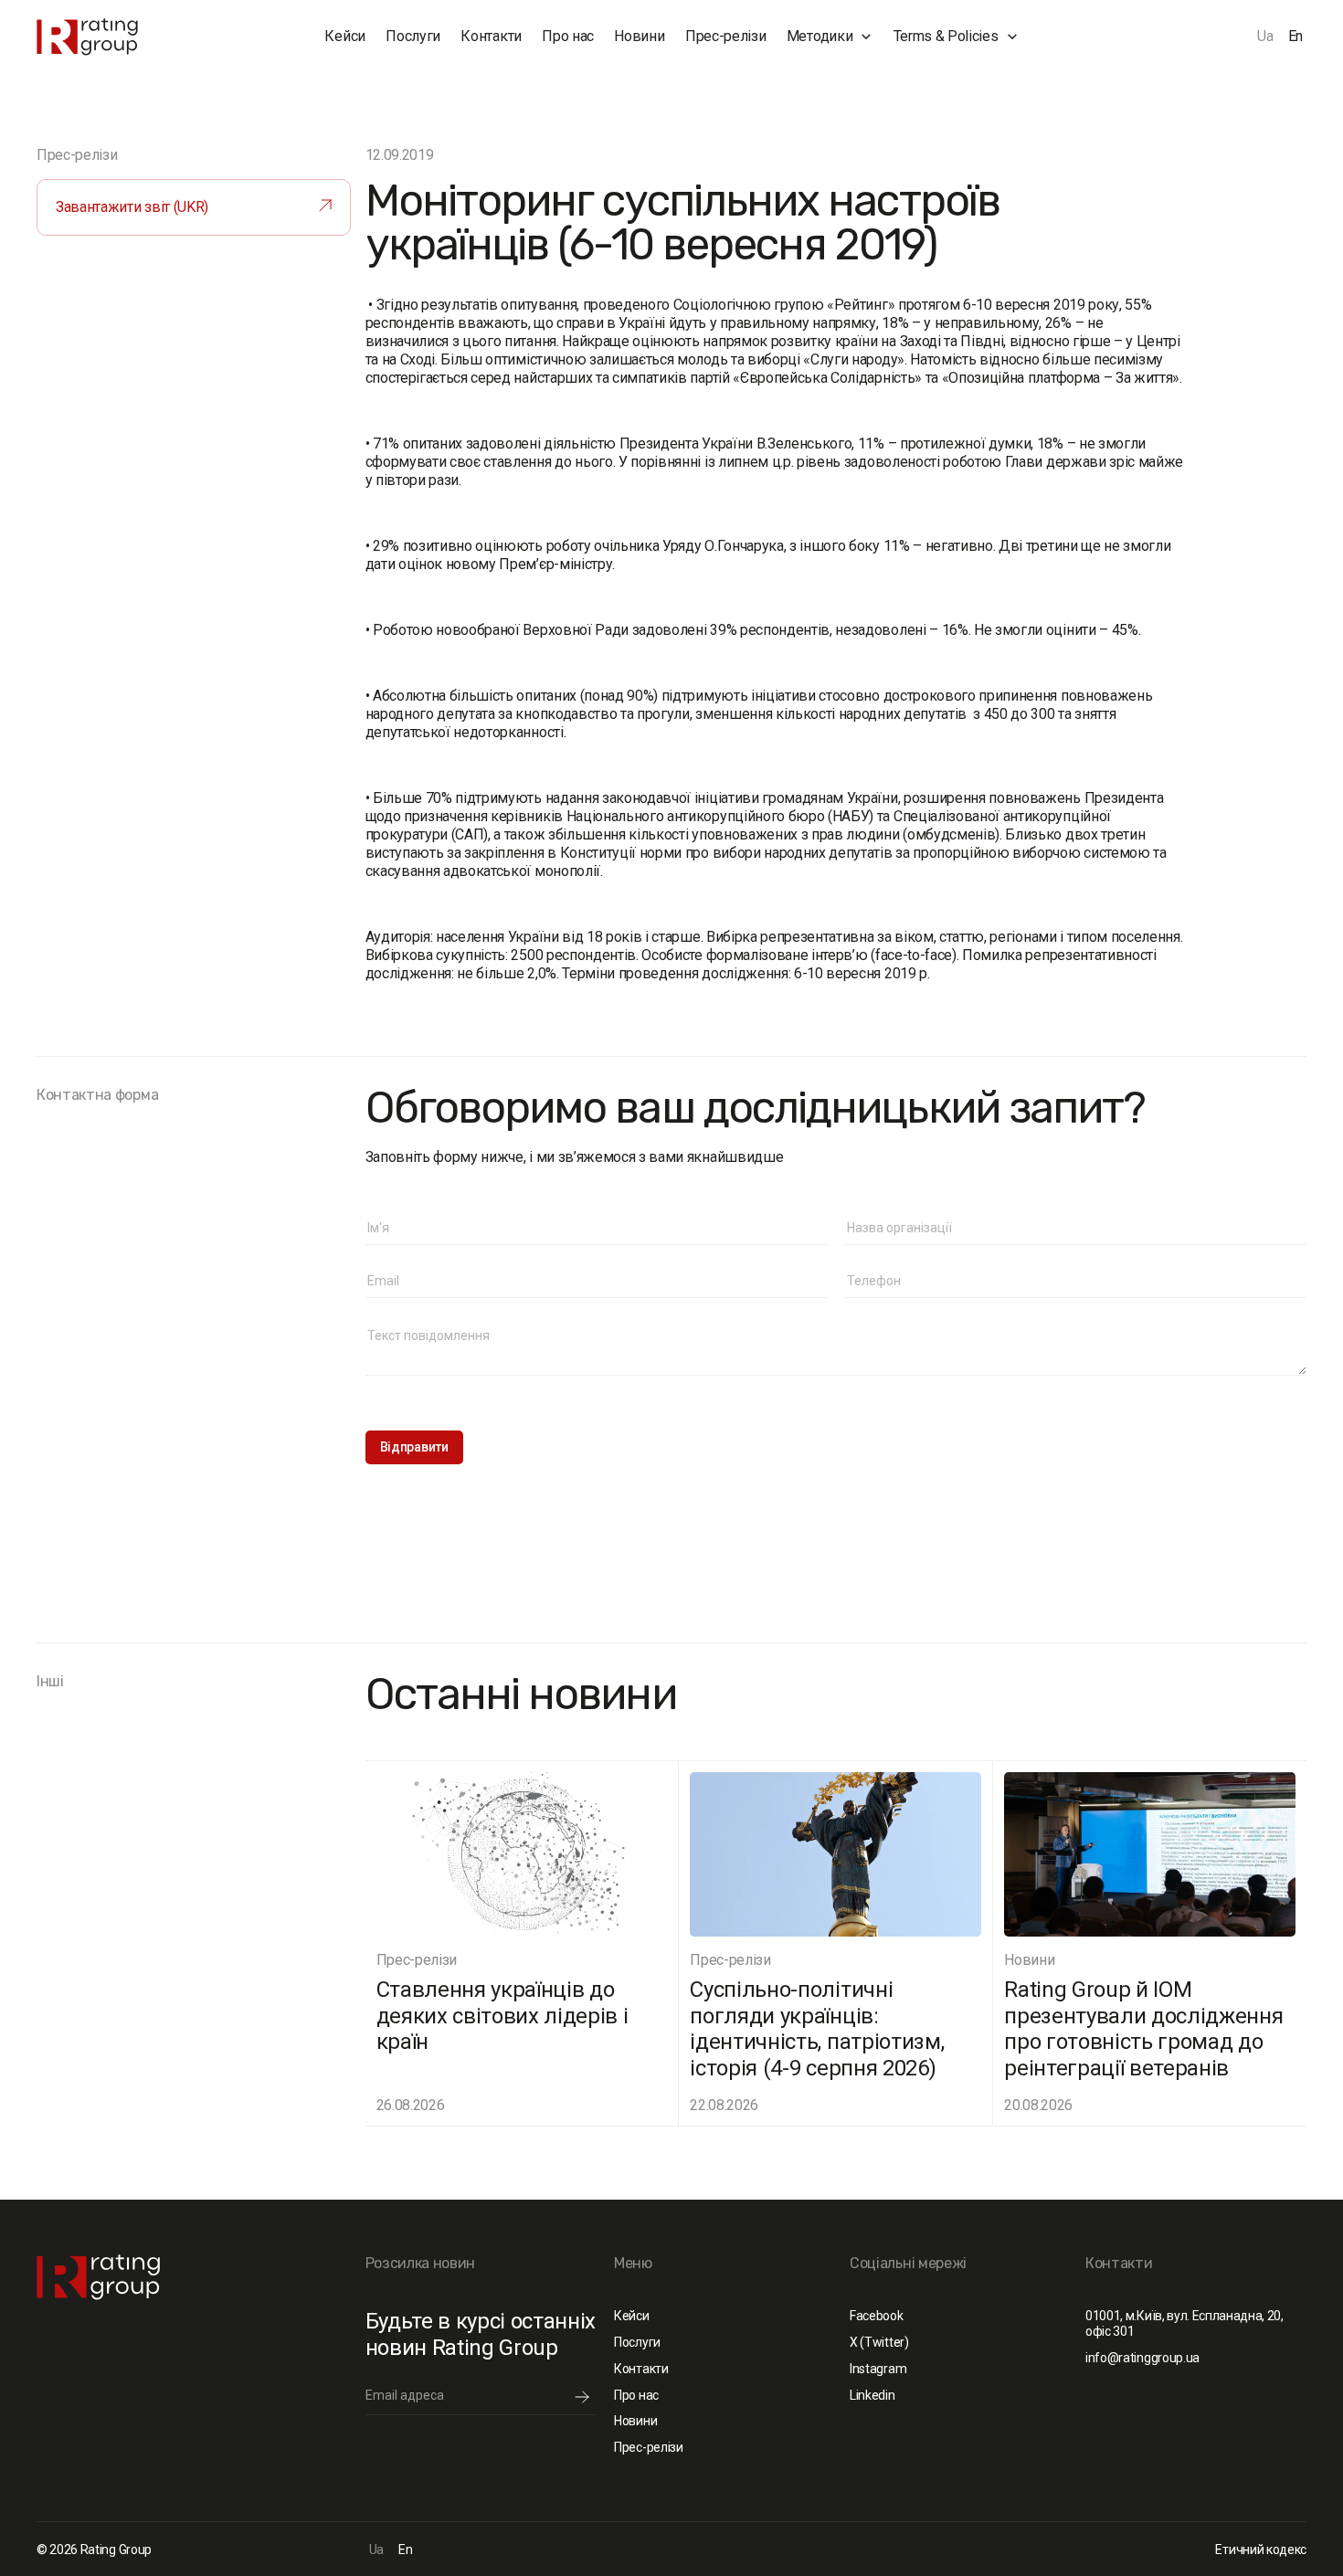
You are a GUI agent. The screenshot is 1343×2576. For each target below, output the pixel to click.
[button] (830, 37)
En (1295, 36)
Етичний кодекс (1261, 2550)
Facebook (876, 2316)
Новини (639, 36)
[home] (125, 37)
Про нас (568, 36)
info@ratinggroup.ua (1142, 2358)
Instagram (878, 2369)
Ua (1265, 36)
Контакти (491, 36)
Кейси (344, 36)
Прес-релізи (725, 36)
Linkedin (872, 2395)
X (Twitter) (879, 2342)
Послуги (413, 36)
